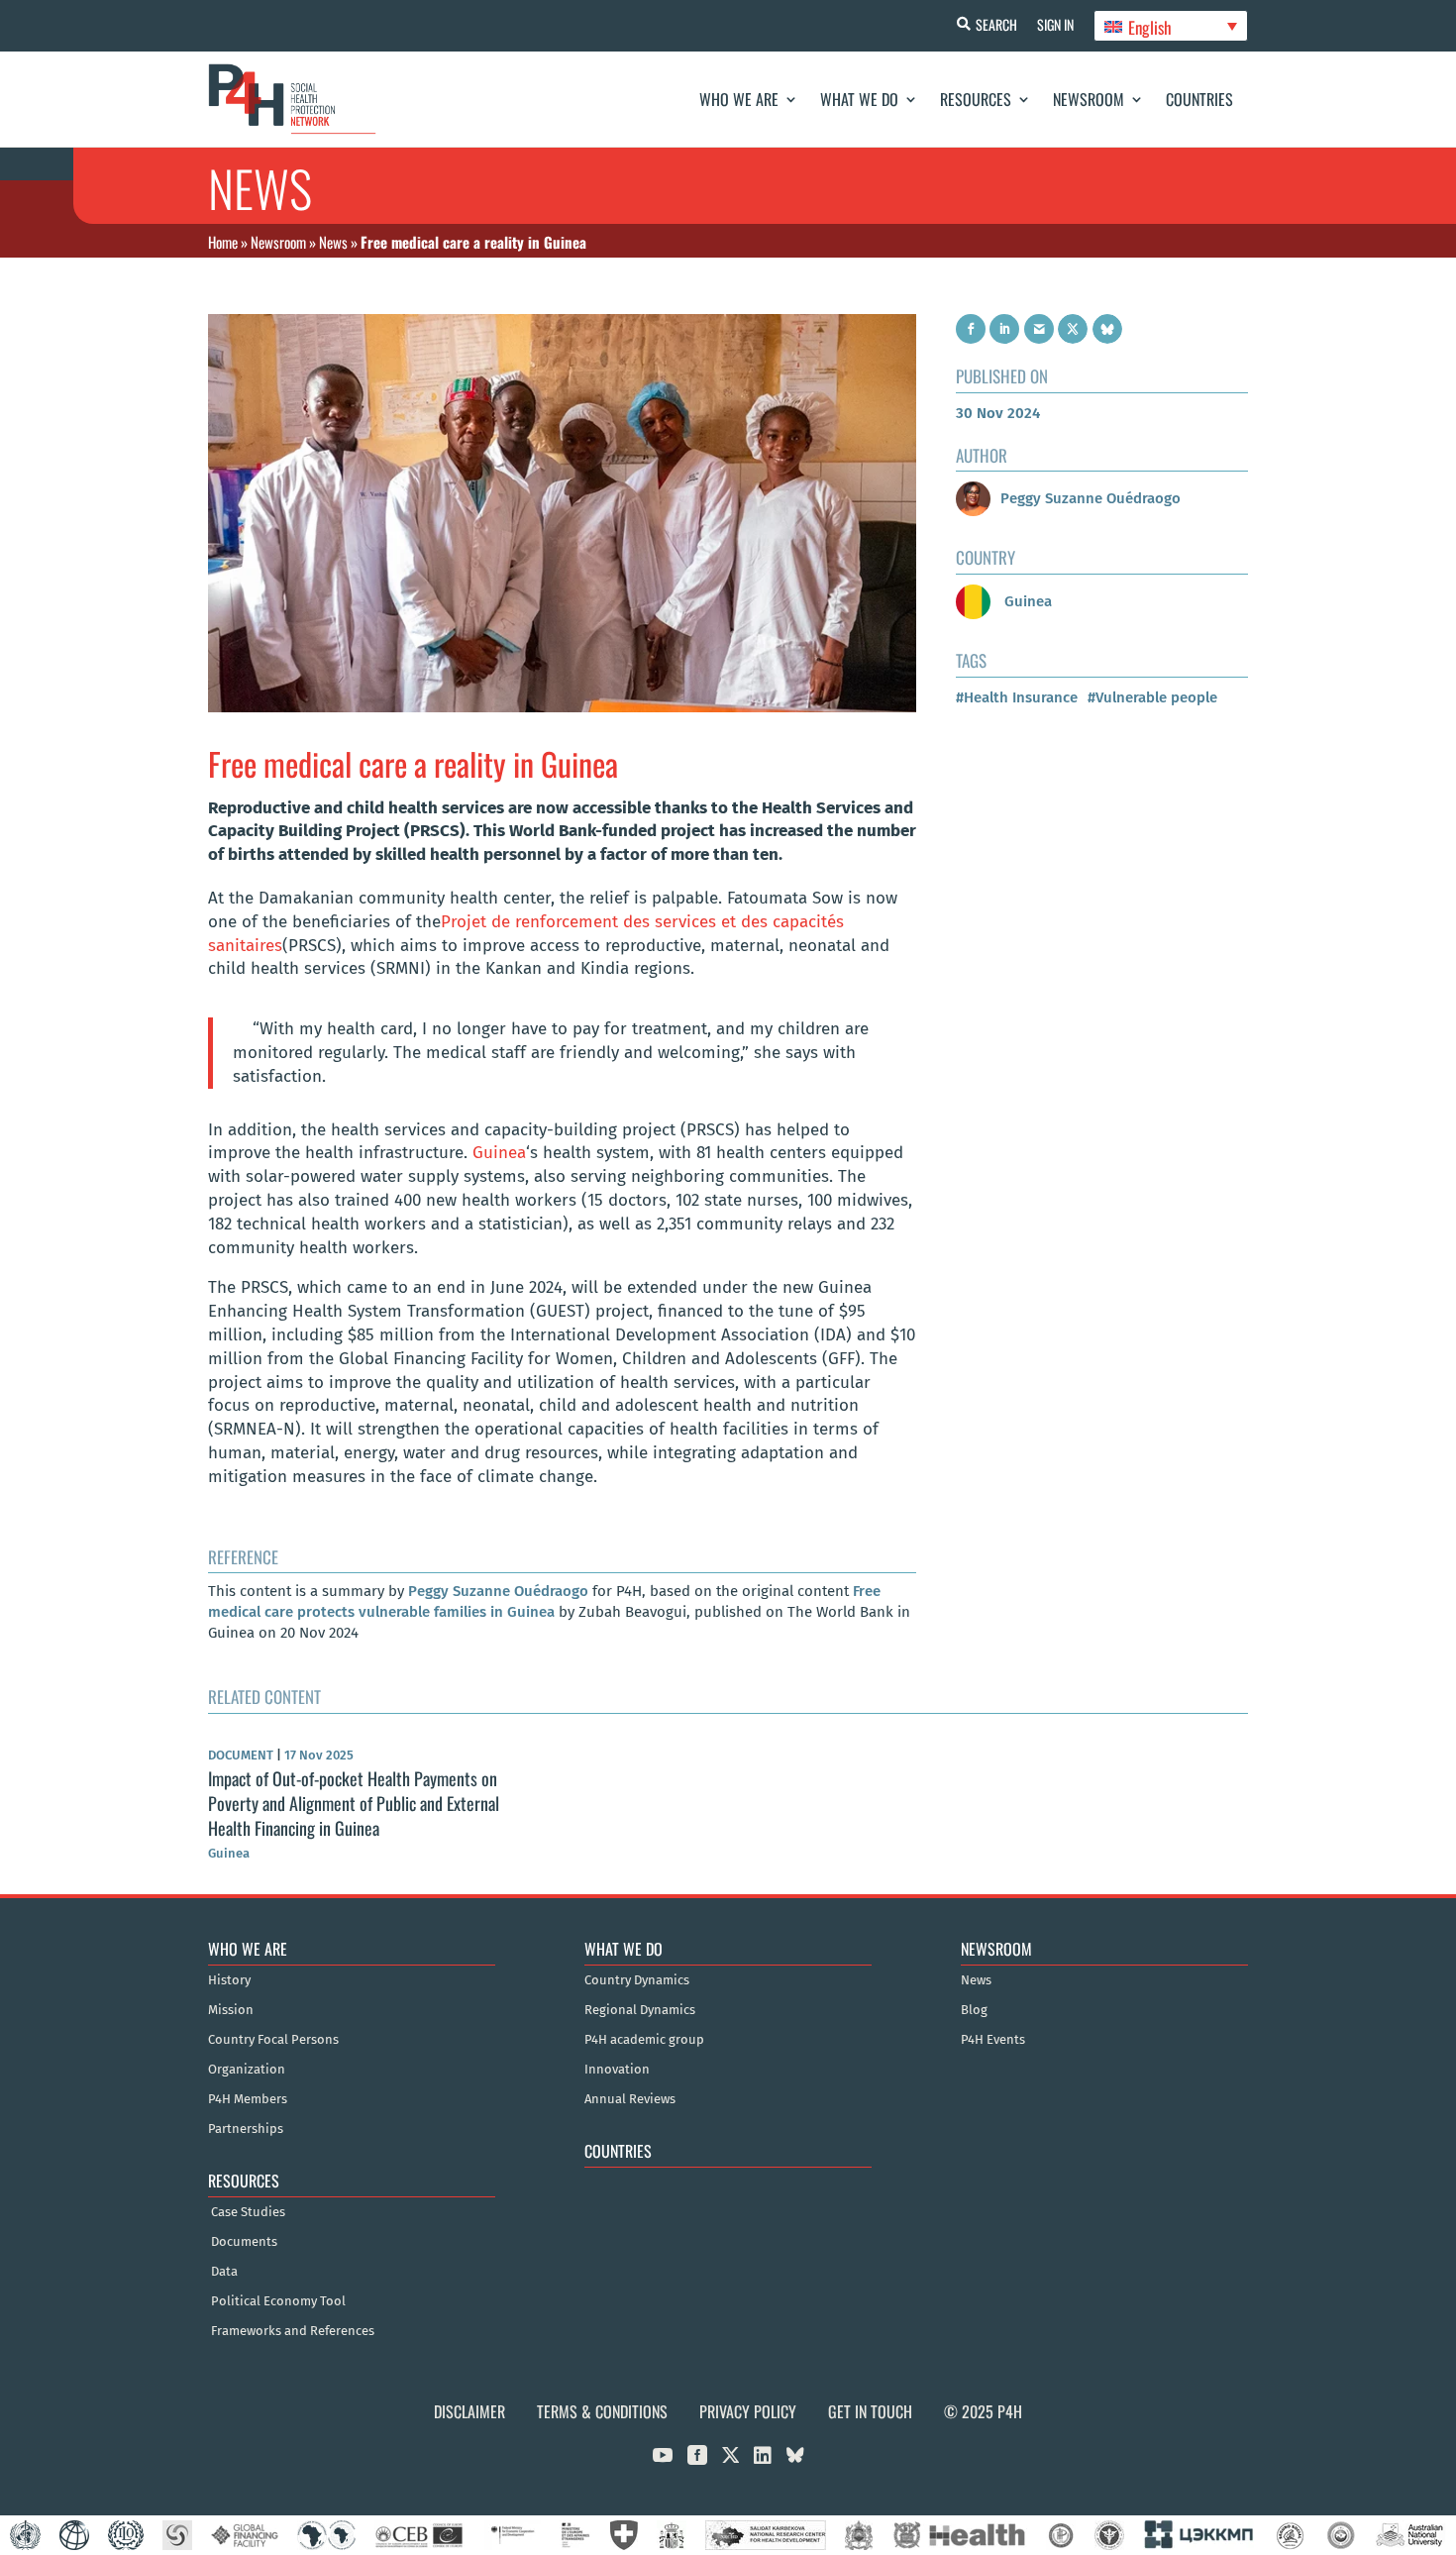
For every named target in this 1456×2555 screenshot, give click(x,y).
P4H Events (993, 2040)
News (333, 242)
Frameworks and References (293, 2331)
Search (996, 24)
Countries (1199, 99)
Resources (976, 99)
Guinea (499, 1153)
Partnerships (246, 2129)
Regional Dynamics (640, 2010)
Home (223, 242)
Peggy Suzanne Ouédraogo (498, 1591)
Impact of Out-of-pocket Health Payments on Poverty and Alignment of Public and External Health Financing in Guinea (354, 1803)
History (229, 1980)
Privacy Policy (748, 2411)
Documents (244, 2242)
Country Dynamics (637, 1980)
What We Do (859, 99)
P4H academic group (644, 2040)
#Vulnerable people (1152, 697)
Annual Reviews (630, 2099)
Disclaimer (469, 2411)
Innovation (617, 2070)
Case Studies (248, 2212)
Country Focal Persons (273, 2040)
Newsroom (1089, 99)
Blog (974, 2010)
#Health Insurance (1017, 697)
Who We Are (739, 99)
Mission (231, 2010)
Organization (247, 2070)
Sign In (1055, 24)
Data (224, 2272)
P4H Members (248, 2099)
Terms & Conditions (602, 2411)
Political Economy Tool (278, 2301)
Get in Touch (870, 2411)
